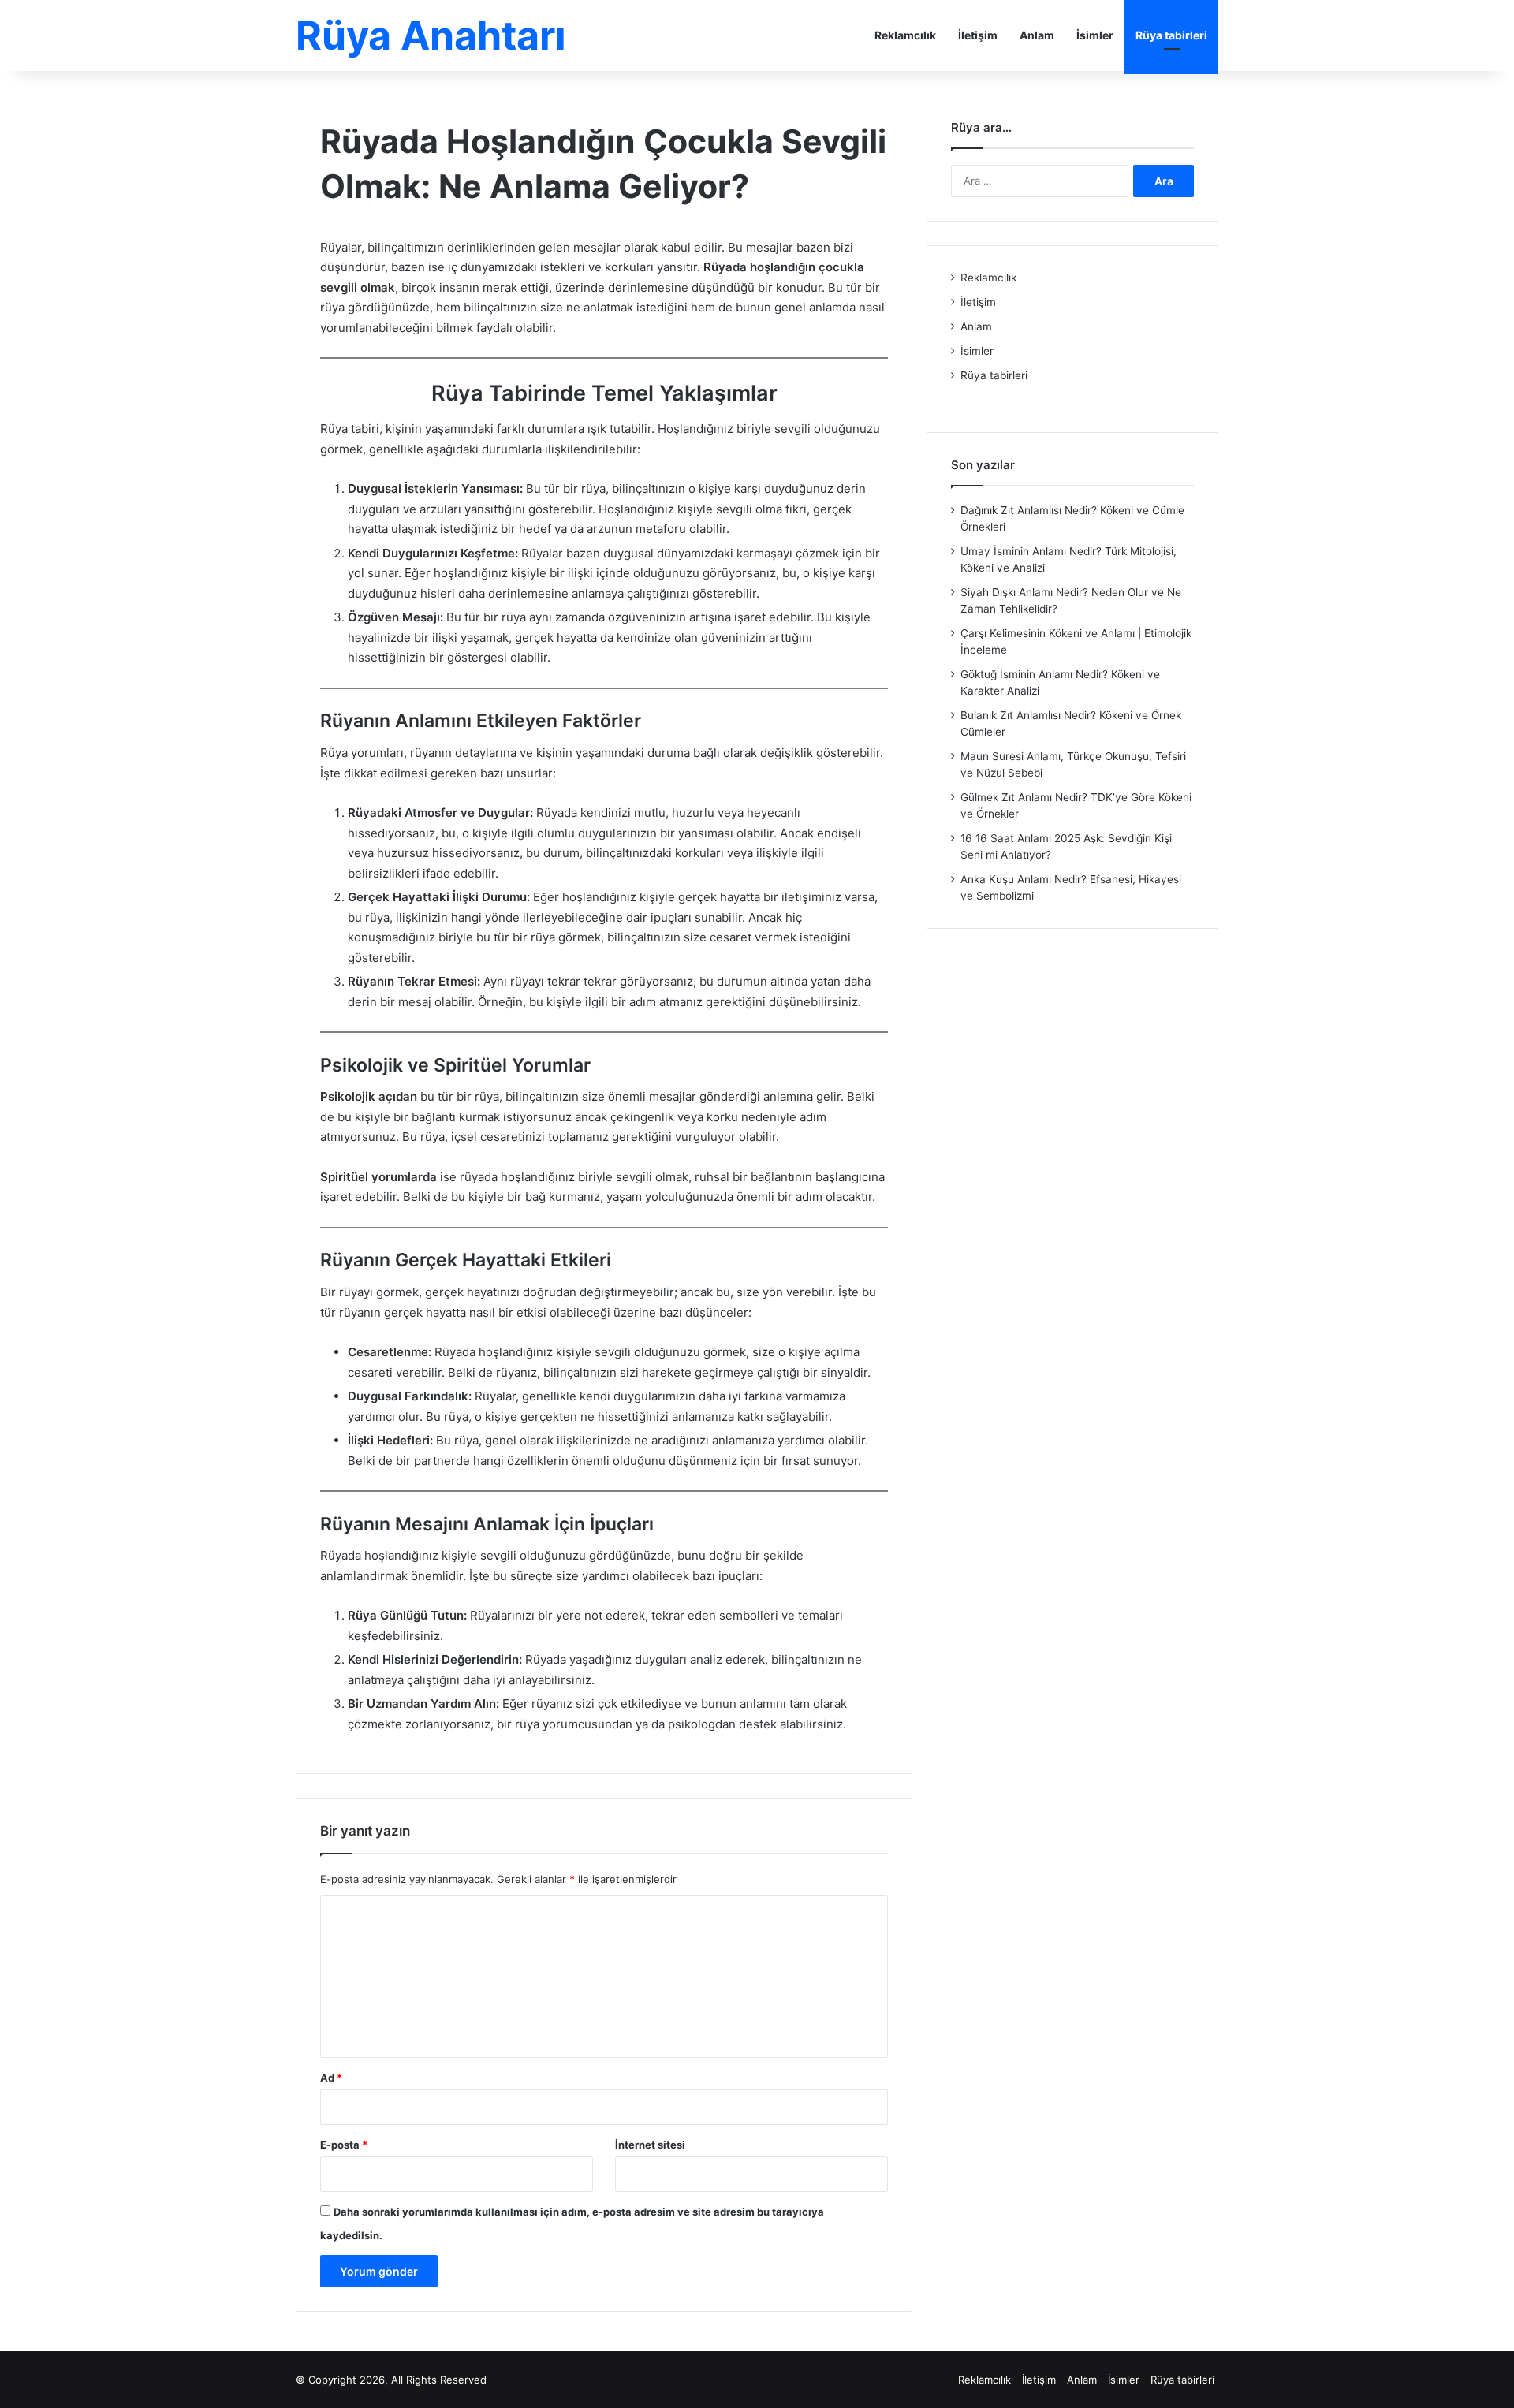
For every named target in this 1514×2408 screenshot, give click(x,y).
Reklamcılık (905, 35)
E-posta (344, 2145)
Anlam (1037, 35)
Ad (331, 2078)
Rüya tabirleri (1171, 35)
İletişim (978, 35)
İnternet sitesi (650, 2145)
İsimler (1095, 35)
